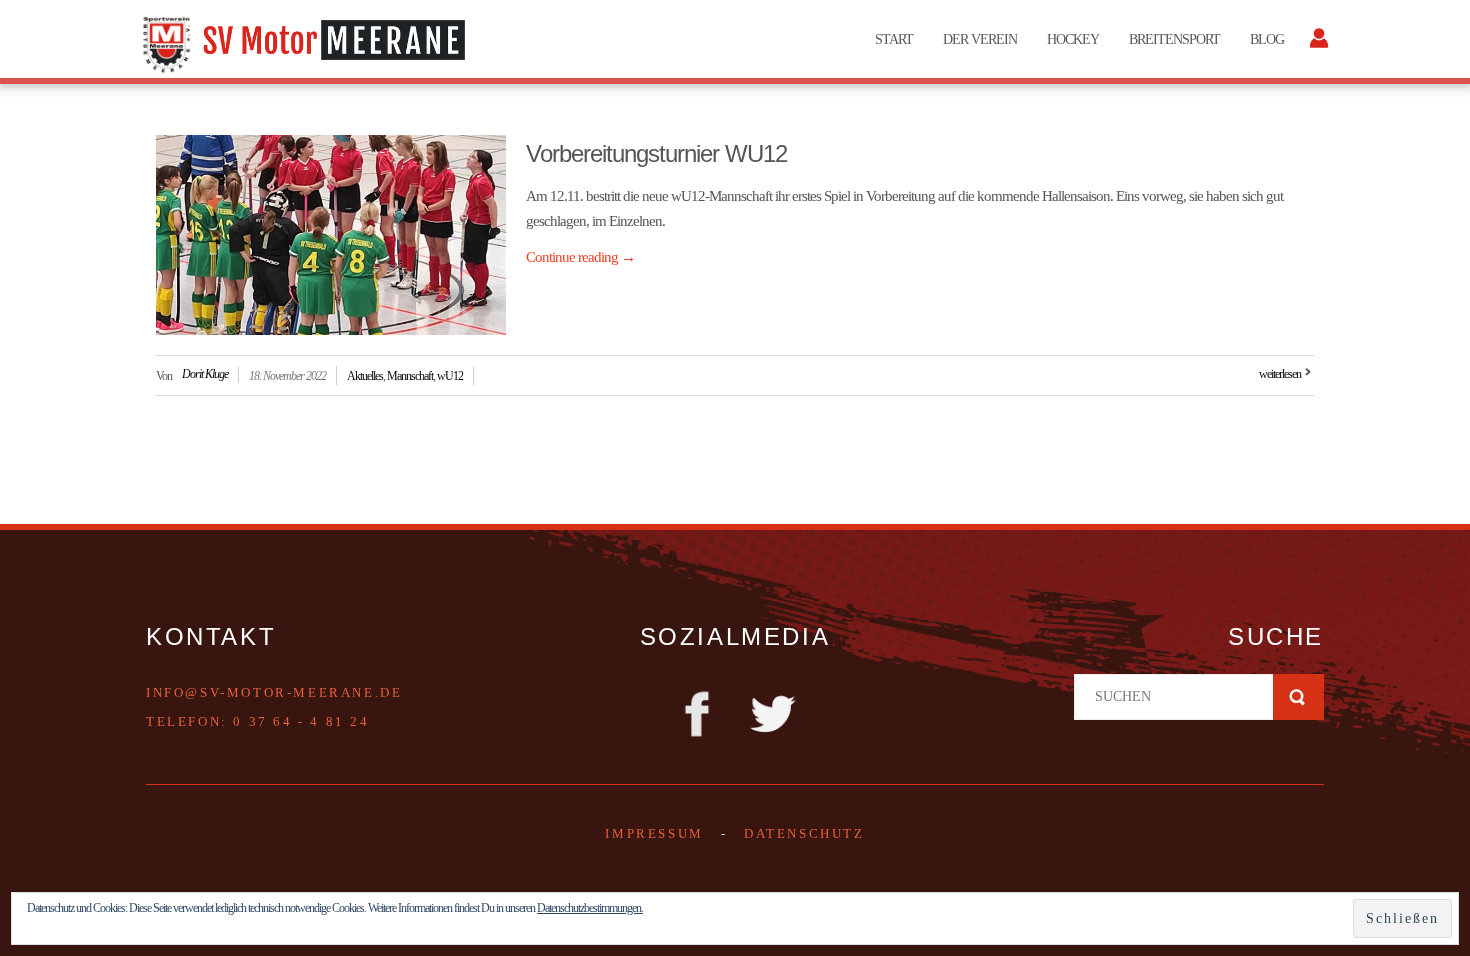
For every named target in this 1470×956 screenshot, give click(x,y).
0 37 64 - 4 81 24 (301, 721)
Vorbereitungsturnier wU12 (656, 153)
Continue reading (580, 257)
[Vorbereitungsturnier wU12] (331, 235)
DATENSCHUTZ (804, 833)
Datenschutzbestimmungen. (590, 908)
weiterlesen (1280, 374)
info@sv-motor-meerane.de (274, 692)
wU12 (450, 376)
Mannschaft (410, 376)
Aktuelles (365, 376)
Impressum (654, 833)
